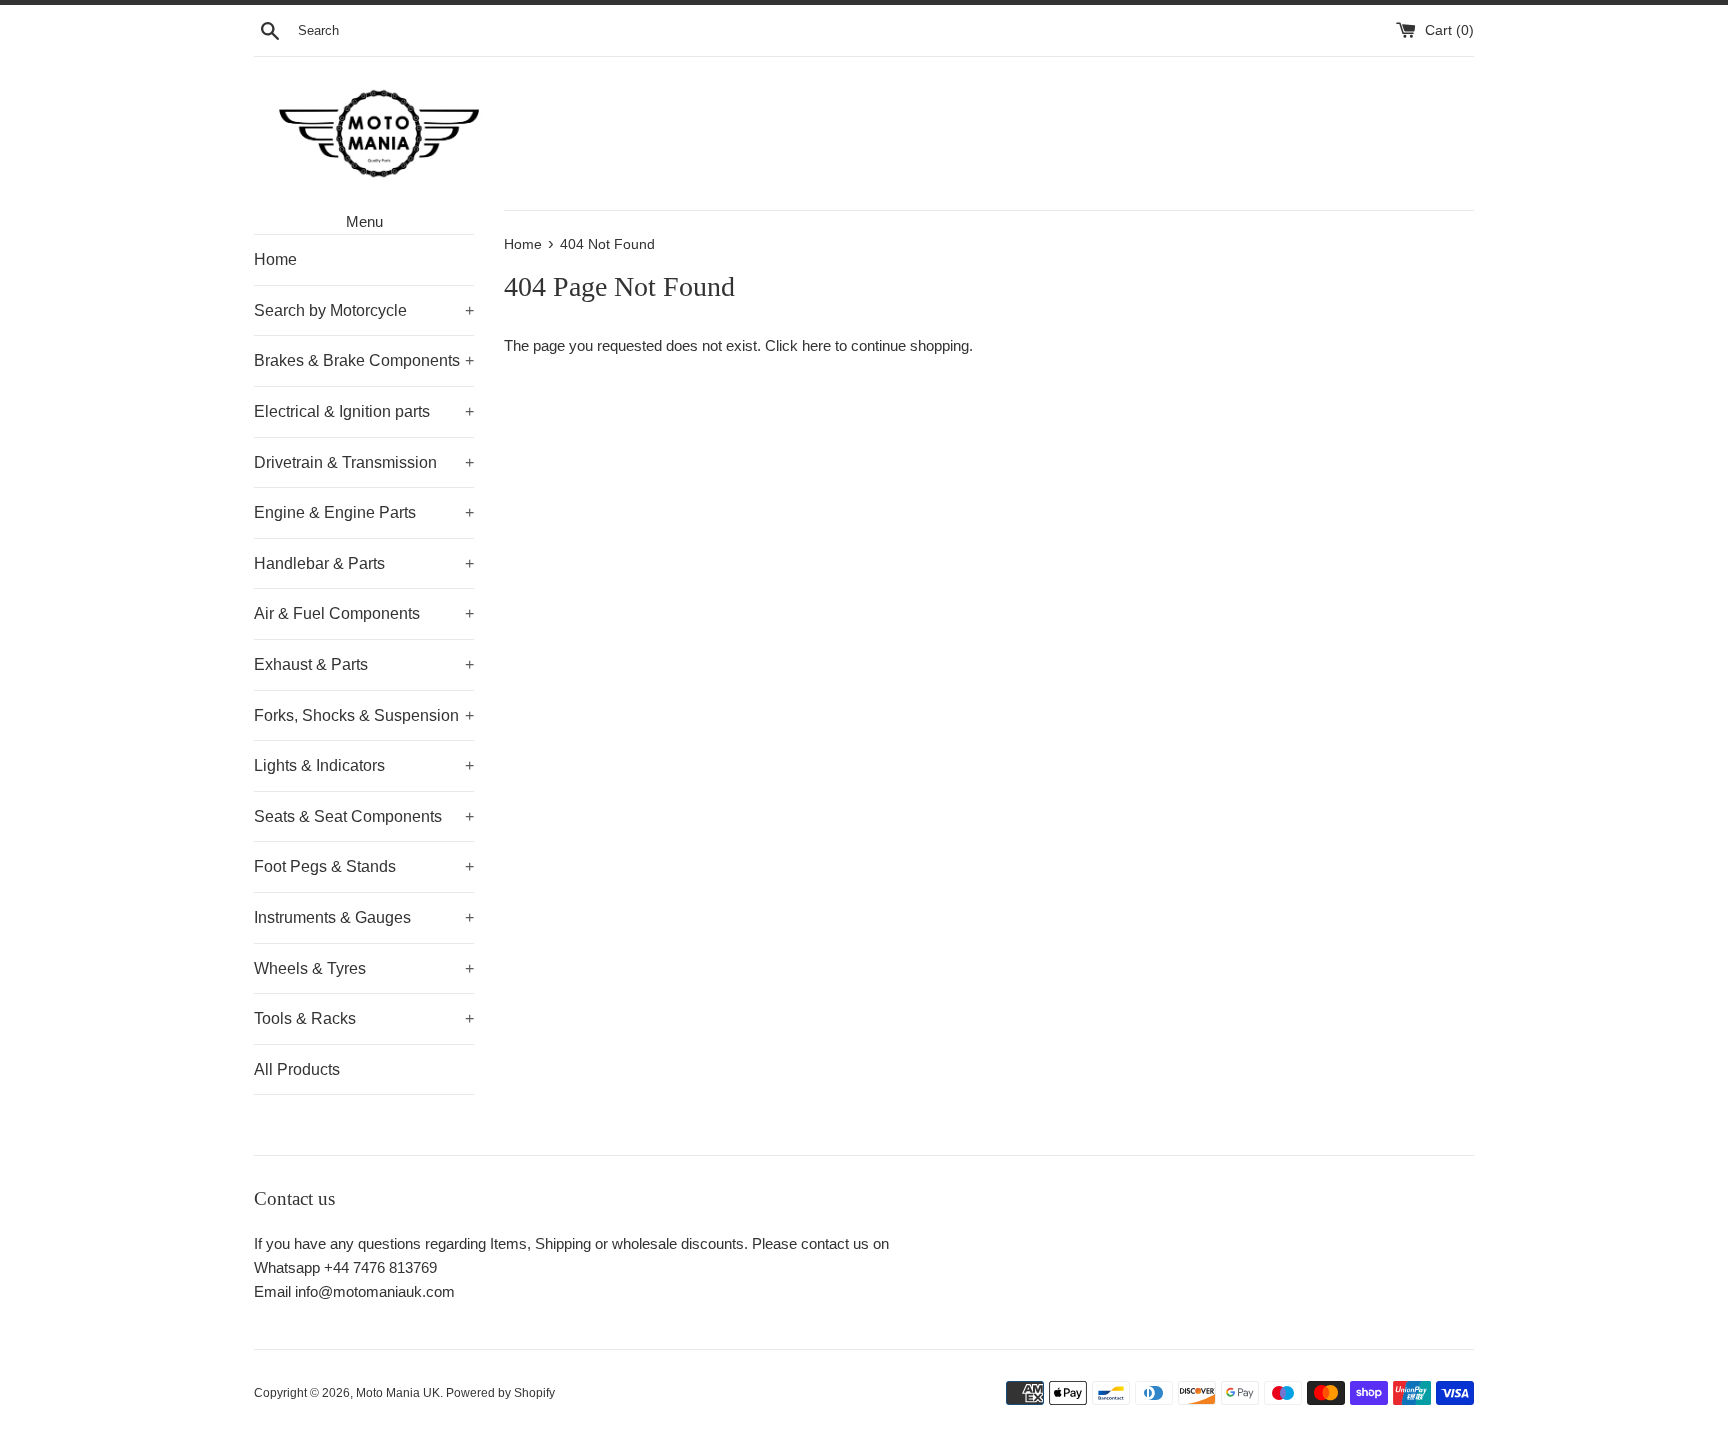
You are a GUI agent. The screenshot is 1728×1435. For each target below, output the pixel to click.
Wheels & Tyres (364, 968)
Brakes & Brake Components (364, 360)
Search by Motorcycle (364, 310)
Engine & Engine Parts (364, 512)
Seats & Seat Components (364, 816)
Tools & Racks (364, 1018)
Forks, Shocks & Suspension (364, 715)
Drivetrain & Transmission (364, 462)
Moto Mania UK (398, 1393)
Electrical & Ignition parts (364, 411)
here (816, 345)
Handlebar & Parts (364, 563)
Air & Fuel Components (364, 613)
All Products (297, 1069)
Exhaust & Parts (364, 664)
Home (275, 259)
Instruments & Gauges (364, 917)
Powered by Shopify (500, 1393)
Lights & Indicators (364, 765)
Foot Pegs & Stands (364, 866)
